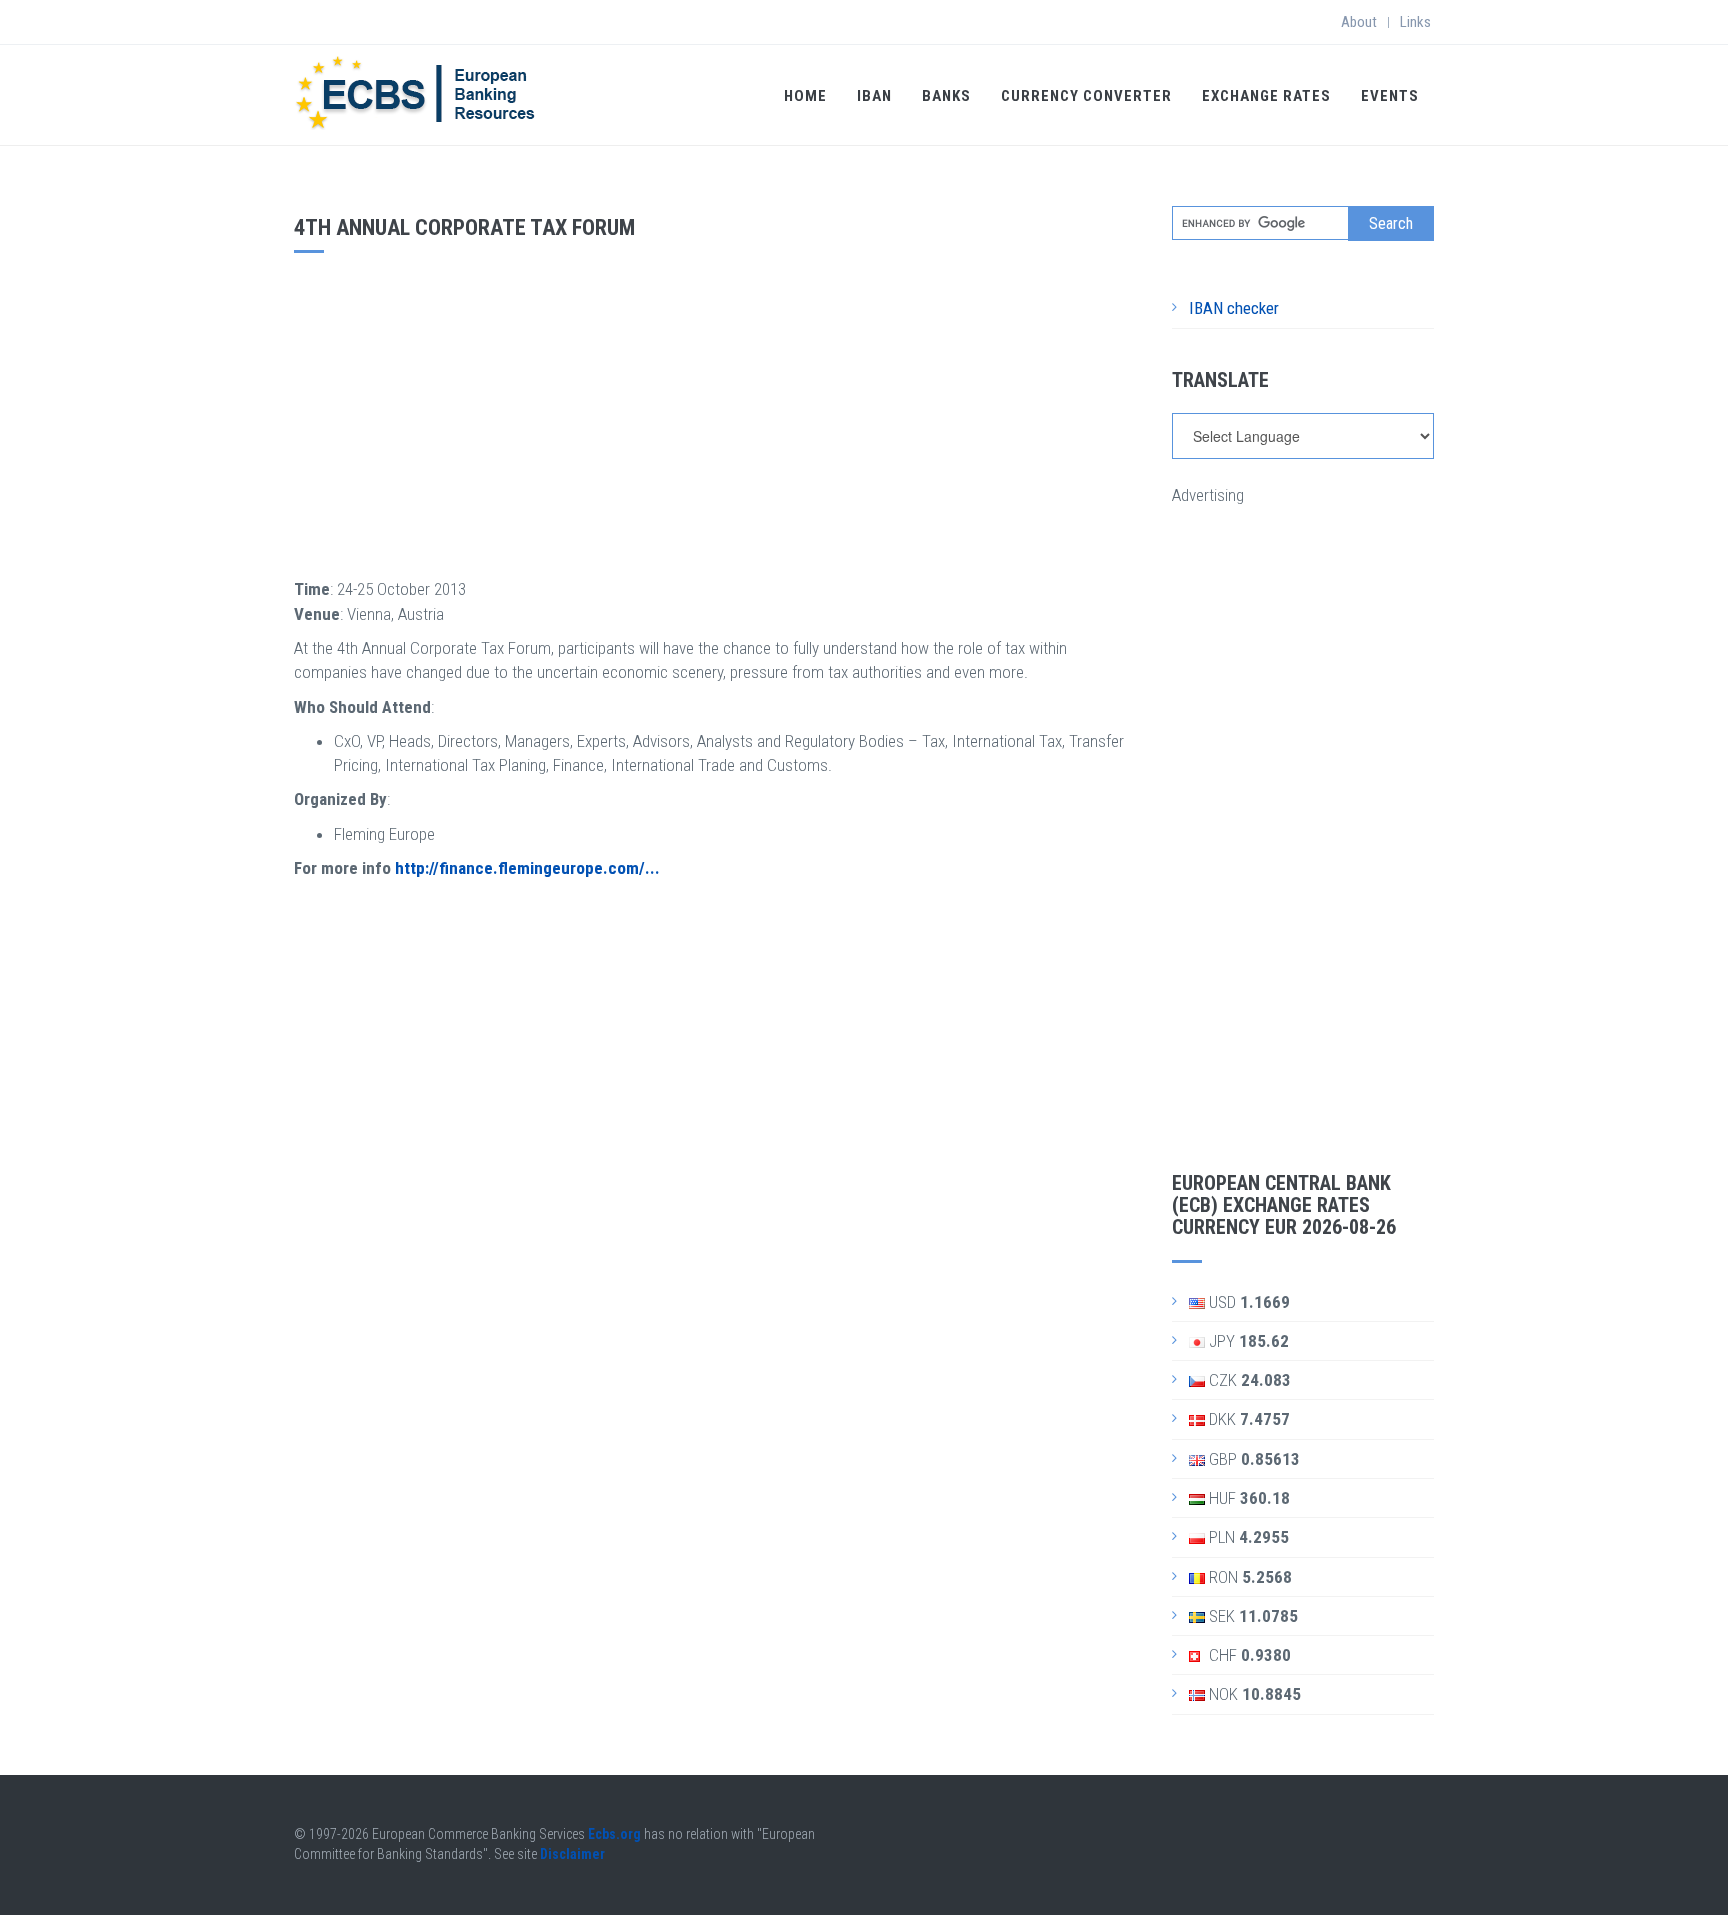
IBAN (874, 96)
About (1359, 22)
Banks (946, 96)
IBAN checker (1234, 308)
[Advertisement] (718, 413)
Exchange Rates (1266, 96)
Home (805, 96)
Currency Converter (1086, 96)
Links (1415, 22)
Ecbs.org (614, 1834)
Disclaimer (572, 1854)
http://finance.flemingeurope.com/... (527, 868)
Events (1390, 96)
